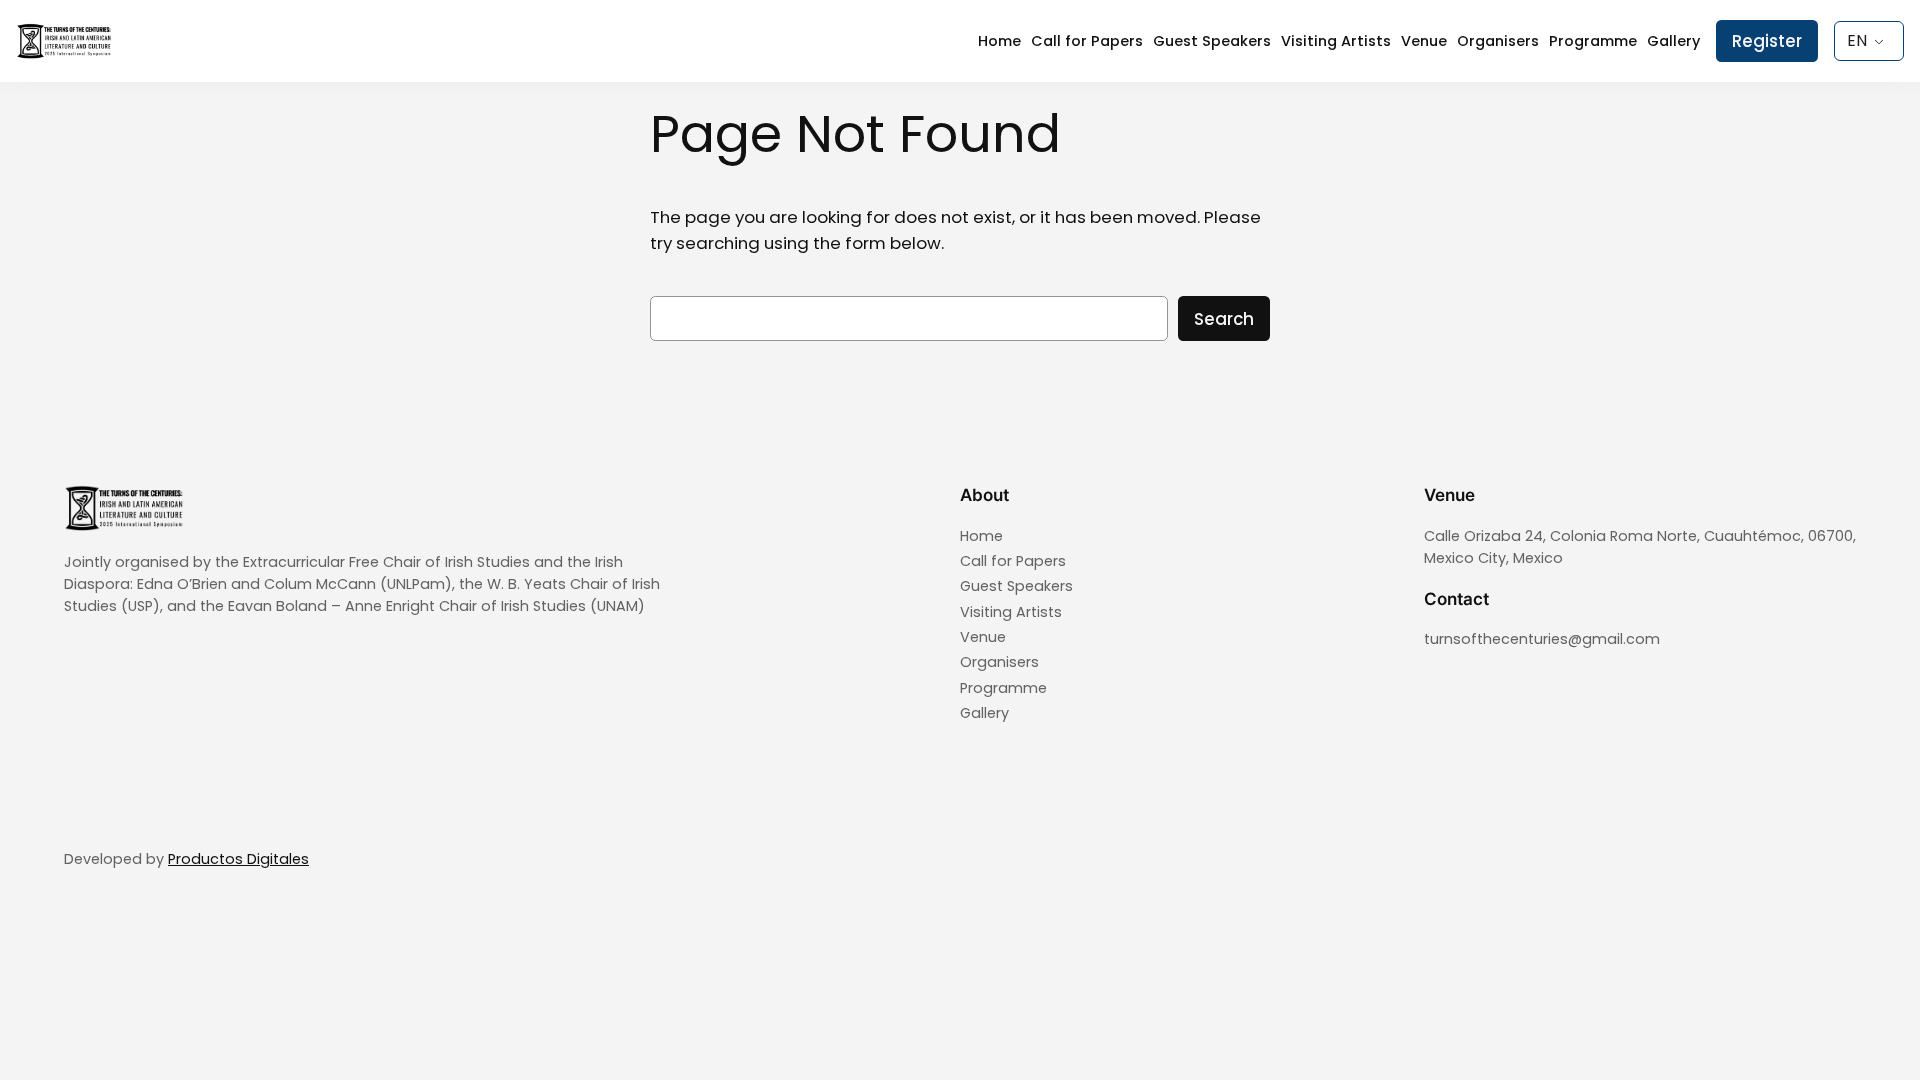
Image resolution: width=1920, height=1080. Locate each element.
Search (1224, 319)
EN (1857, 40)
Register (1767, 41)
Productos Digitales (238, 859)
